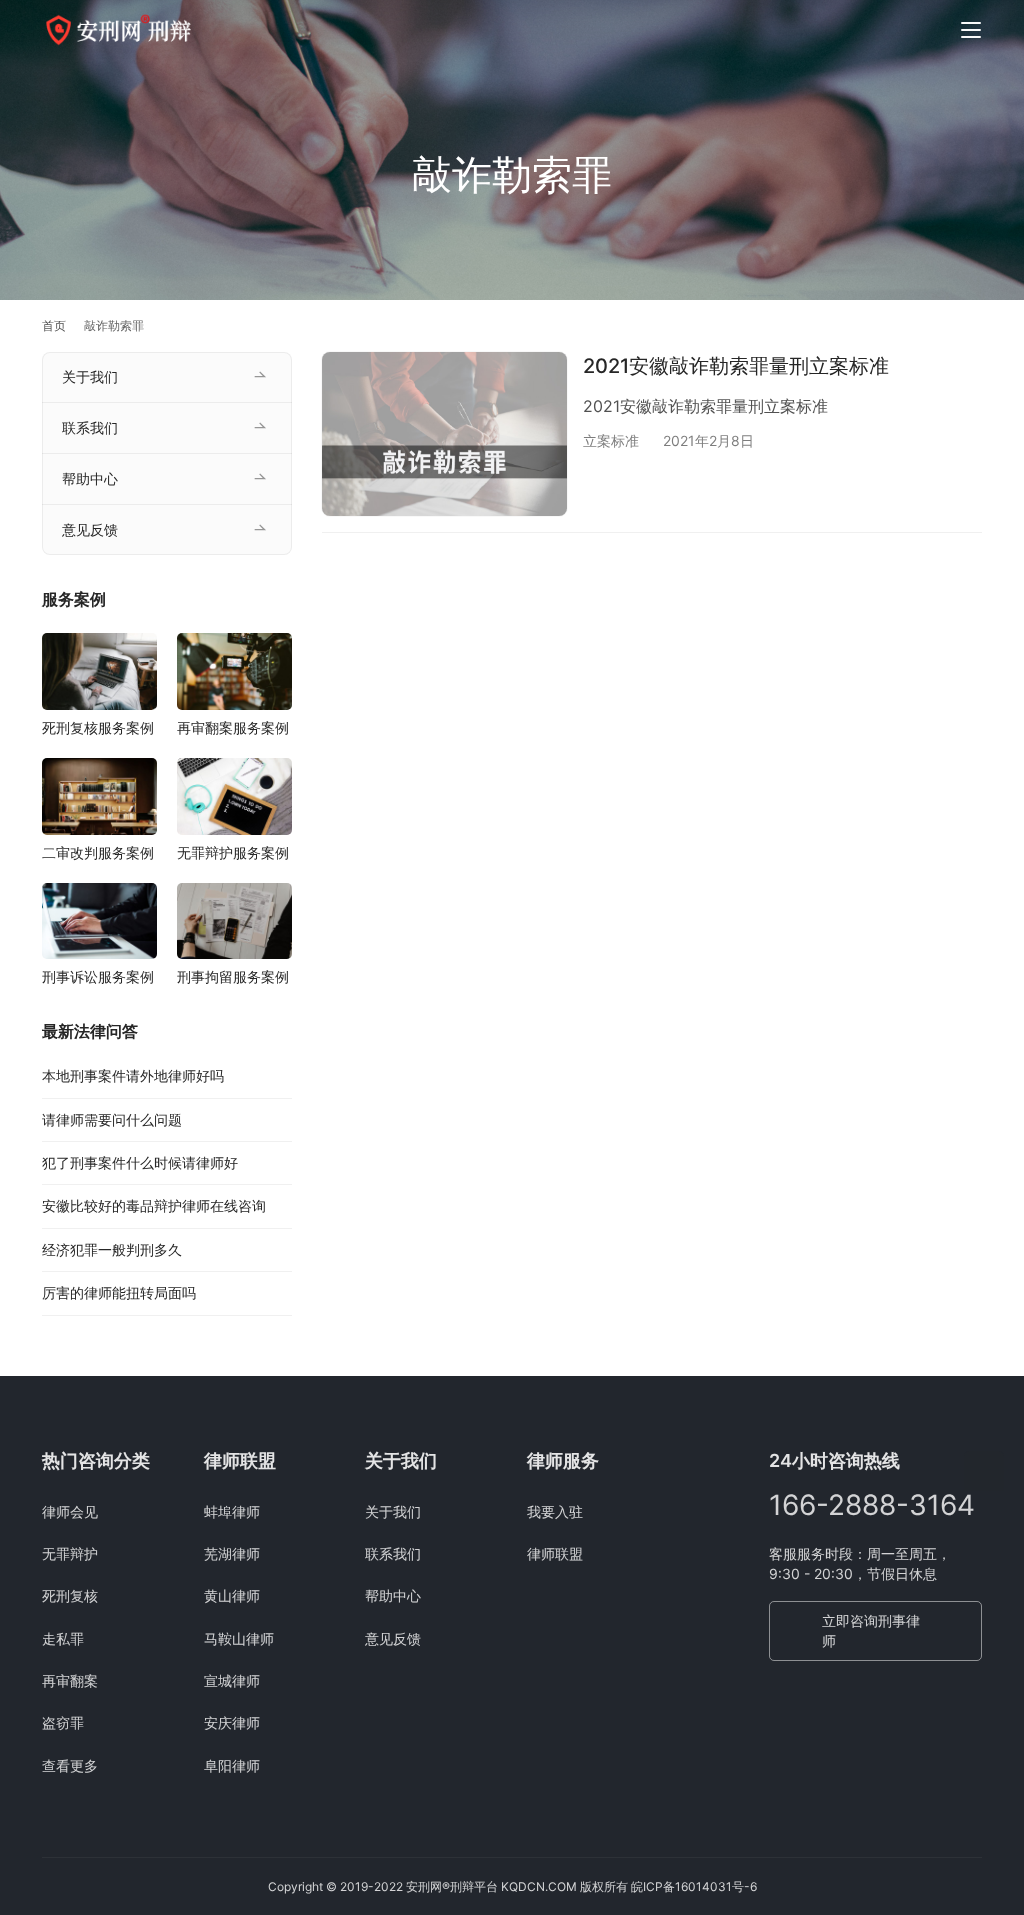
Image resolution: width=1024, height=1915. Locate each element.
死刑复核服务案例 (98, 727)
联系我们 (90, 427)
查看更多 (70, 1765)
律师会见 (70, 1511)
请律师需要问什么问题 (112, 1119)
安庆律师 (232, 1722)
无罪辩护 (70, 1553)
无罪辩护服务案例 (233, 852)
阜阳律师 (232, 1765)
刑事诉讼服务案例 (98, 976)
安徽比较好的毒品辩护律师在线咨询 (154, 1205)
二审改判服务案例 (98, 852)
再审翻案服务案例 (233, 727)
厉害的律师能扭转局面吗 (119, 1292)
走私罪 (63, 1638)
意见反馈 (90, 529)
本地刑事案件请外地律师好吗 (133, 1075)
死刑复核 (70, 1595)
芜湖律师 (232, 1553)
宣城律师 (232, 1680)
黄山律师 (232, 1595)
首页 (54, 325)
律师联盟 (555, 1553)
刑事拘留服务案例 (233, 976)
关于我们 (90, 376)
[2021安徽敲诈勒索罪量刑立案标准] (444, 433)
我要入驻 (555, 1511)
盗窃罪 (63, 1722)
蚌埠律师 (232, 1511)
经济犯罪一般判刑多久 (112, 1249)
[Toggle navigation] (971, 30)
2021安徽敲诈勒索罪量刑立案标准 (736, 366)
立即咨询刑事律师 (871, 1630)
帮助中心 (90, 478)
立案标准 (611, 440)
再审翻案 (70, 1680)
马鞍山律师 (239, 1638)
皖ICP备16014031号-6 (694, 1886)
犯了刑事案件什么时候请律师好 (140, 1162)
